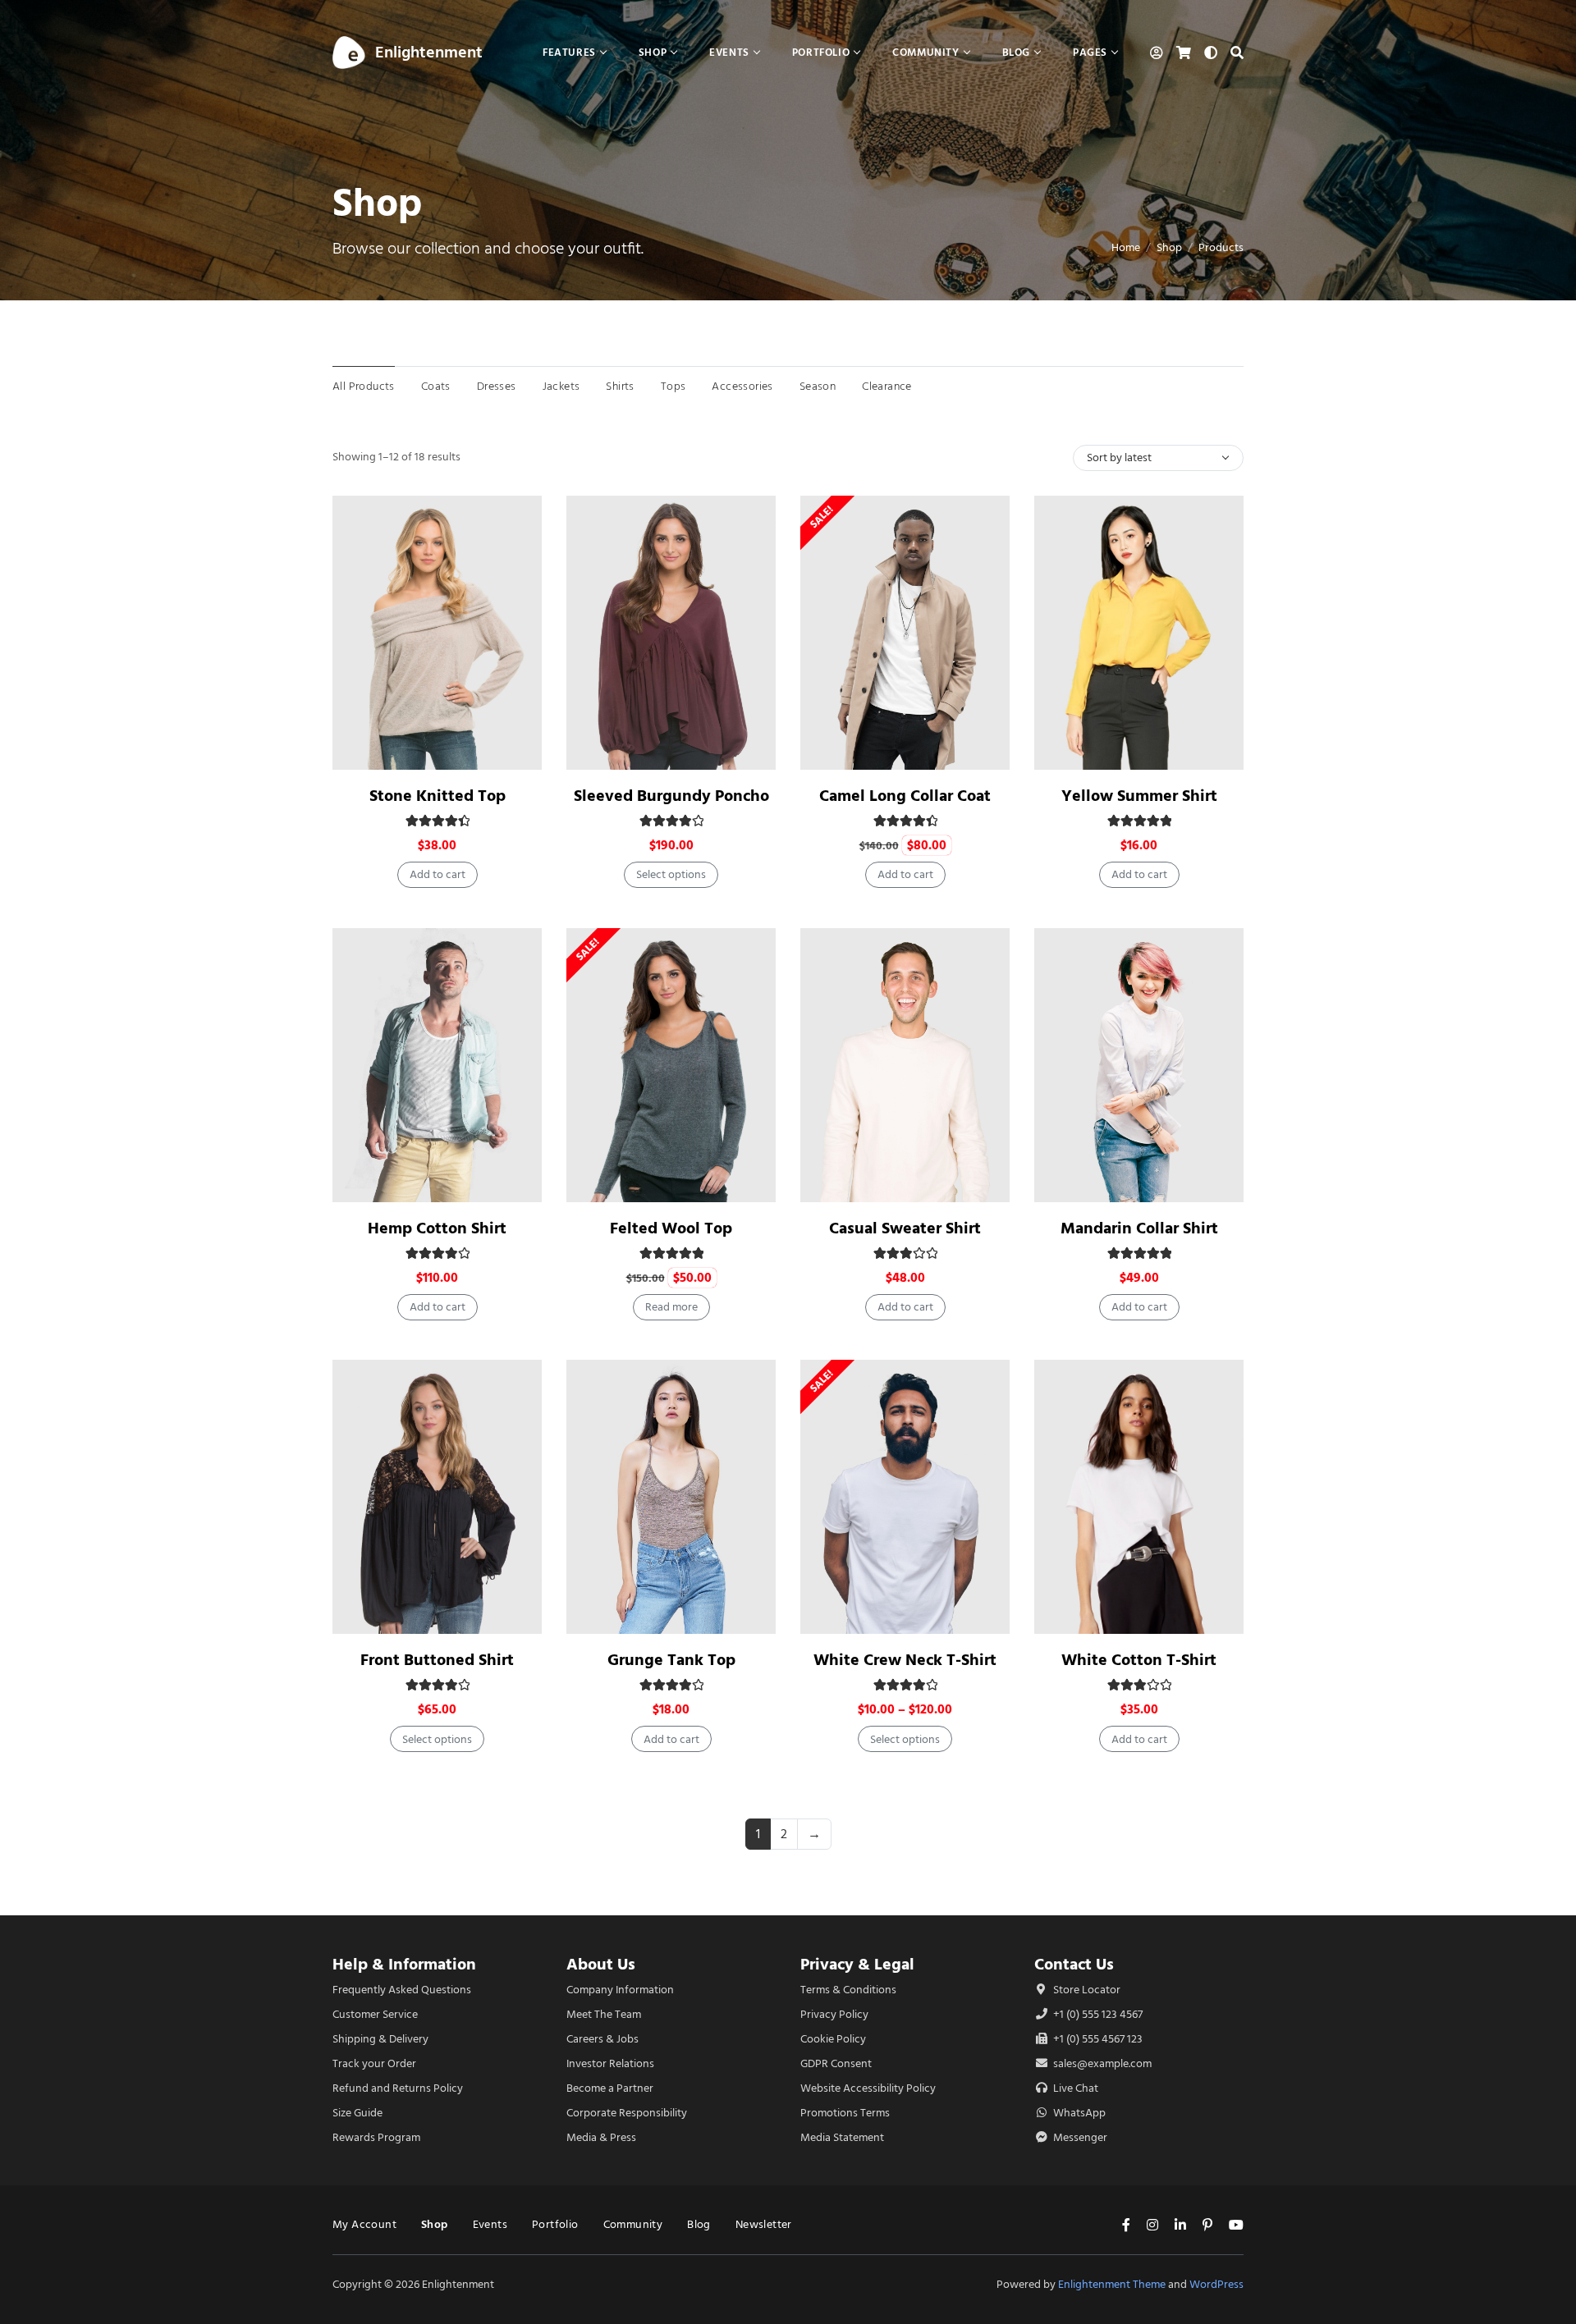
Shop (1169, 247)
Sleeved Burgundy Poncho (671, 796)
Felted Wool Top (671, 1228)
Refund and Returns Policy (398, 2088)
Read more (671, 1307)
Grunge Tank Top (671, 1660)
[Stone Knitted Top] (437, 633)
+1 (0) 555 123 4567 (1097, 2014)
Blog (699, 2224)
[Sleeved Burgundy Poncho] (671, 633)
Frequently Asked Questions (402, 1990)
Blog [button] (1016, 52)
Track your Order (374, 2063)
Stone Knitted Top (438, 796)
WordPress (1216, 2284)
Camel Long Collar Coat (905, 796)
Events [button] (729, 52)
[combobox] (1158, 458)
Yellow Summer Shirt (1139, 796)
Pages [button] (1090, 52)
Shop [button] (653, 52)
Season (818, 386)
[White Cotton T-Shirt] (1139, 1497)
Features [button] (569, 52)
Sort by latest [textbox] (1119, 457)
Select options (671, 874)
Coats (436, 386)
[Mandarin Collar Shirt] (1139, 1065)
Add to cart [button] (438, 874)
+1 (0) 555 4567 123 (1097, 2039)
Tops (673, 386)
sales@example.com (1102, 2063)
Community (633, 2224)
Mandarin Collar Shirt (1139, 1228)
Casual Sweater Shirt (905, 1228)
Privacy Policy (834, 2014)
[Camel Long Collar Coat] (905, 633)
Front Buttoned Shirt (437, 1660)
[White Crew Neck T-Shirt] (905, 1497)
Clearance (887, 386)
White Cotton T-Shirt (1139, 1660)
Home (1126, 247)
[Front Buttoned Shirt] (437, 1497)
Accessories (742, 386)
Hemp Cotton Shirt (437, 1228)
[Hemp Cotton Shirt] (437, 1065)
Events (490, 2224)
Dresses (497, 386)
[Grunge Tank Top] (671, 1497)
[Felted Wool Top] (671, 1065)
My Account (364, 2224)
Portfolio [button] (821, 52)
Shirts (620, 386)
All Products (364, 386)
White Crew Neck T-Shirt (905, 1660)
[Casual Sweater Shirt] (905, 1065)
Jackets (561, 386)
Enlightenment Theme (1112, 2284)
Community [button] (925, 52)
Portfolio (555, 2224)
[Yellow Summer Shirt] (1139, 633)
